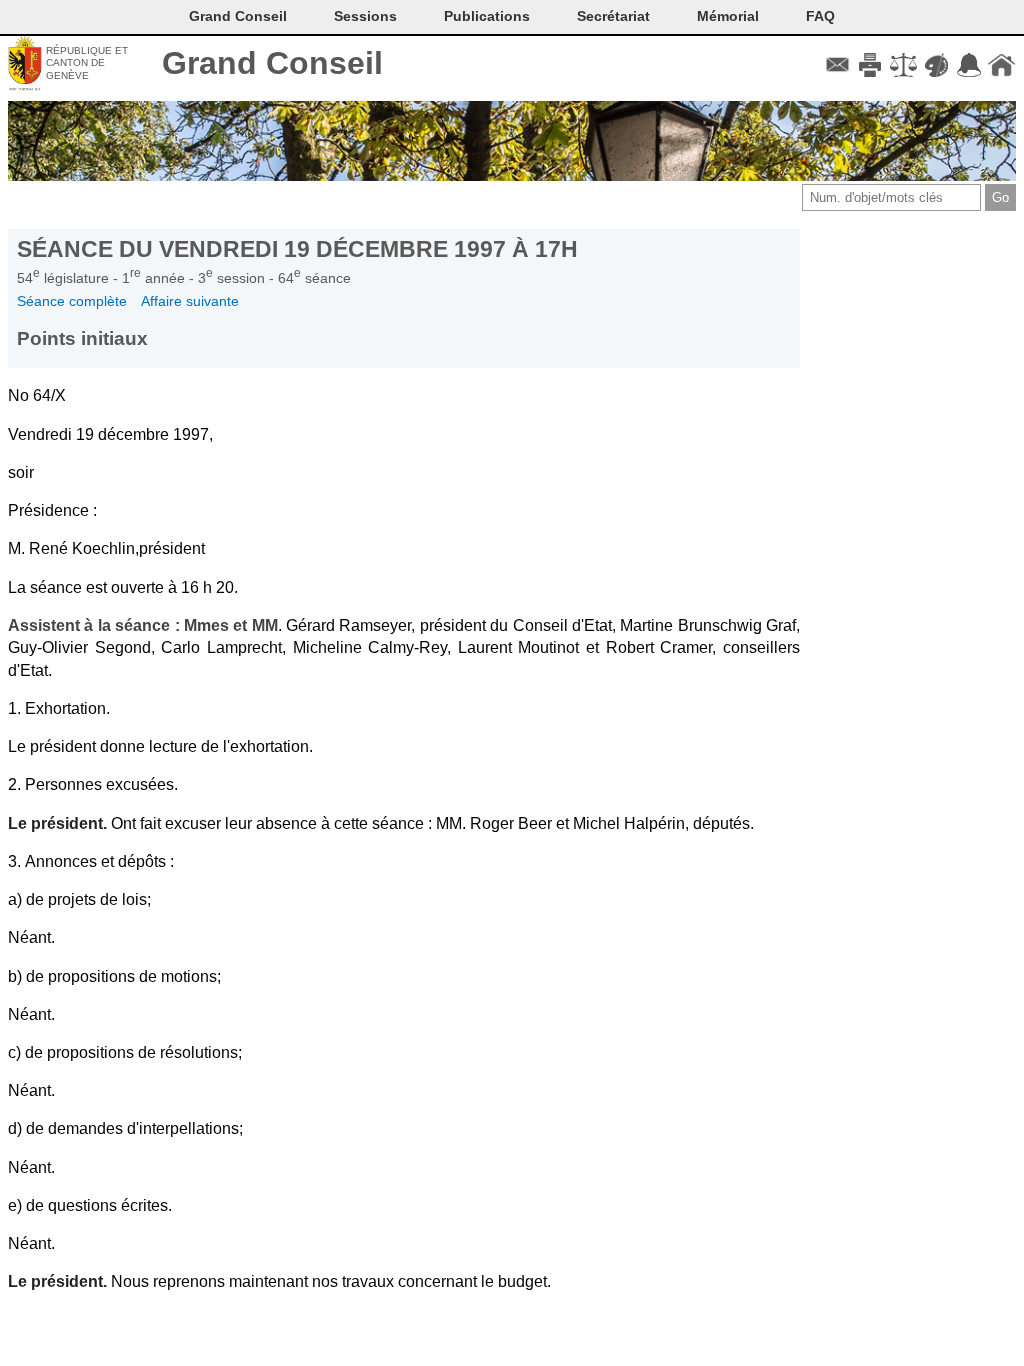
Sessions (365, 16)
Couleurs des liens (936, 65)
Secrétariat (613, 16)
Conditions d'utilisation (903, 65)
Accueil (1001, 65)
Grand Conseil (272, 63)
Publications (487, 16)
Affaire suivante (190, 301)
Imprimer (870, 65)
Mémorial (728, 16)
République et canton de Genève (87, 63)
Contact (837, 65)
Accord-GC (968, 65)
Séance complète (72, 301)
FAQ (820, 16)
